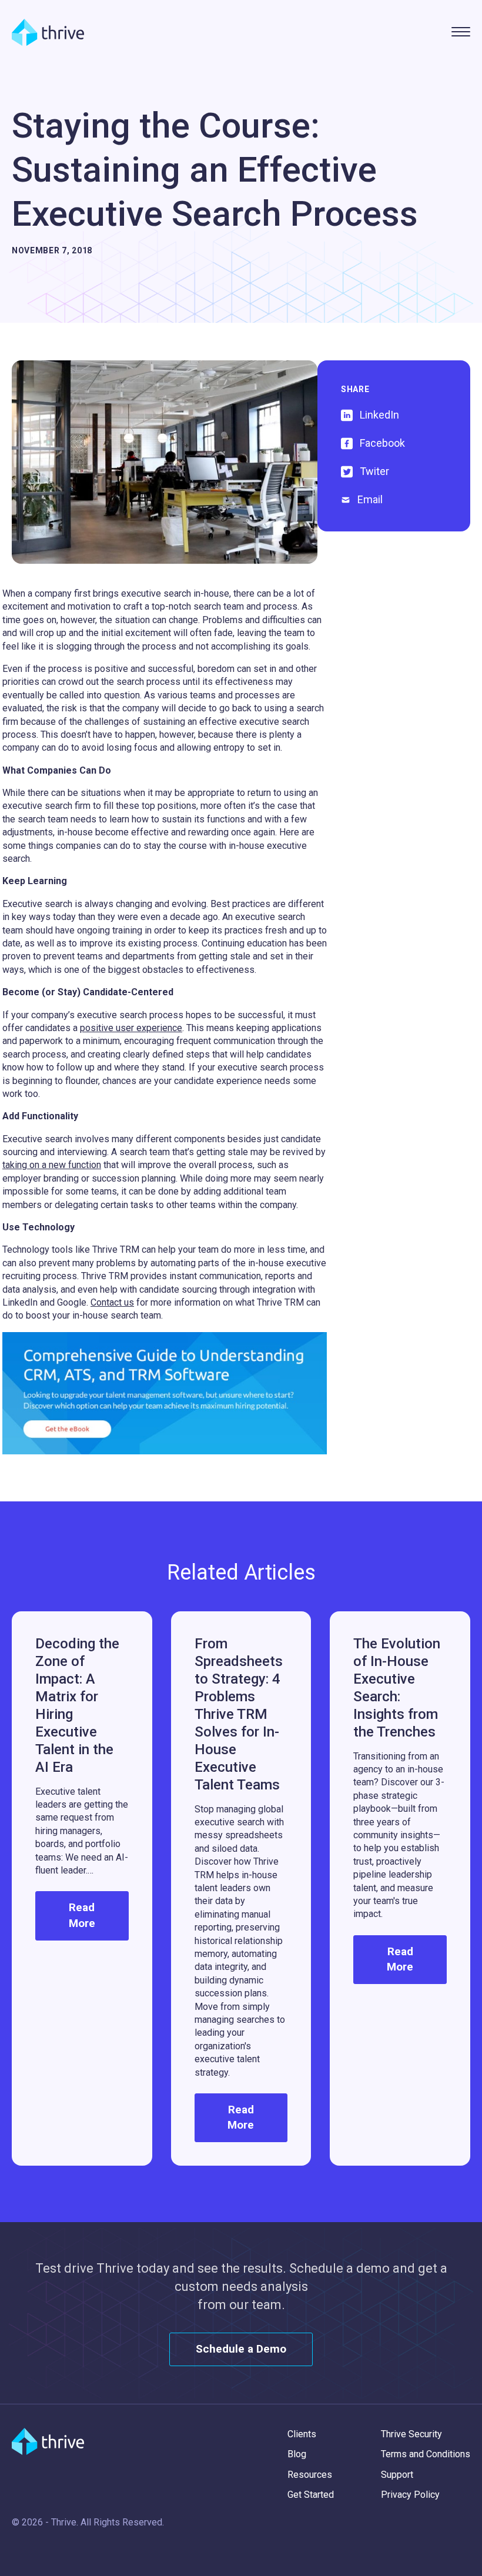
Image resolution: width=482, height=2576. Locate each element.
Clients (302, 2434)
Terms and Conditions (426, 2454)
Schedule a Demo (241, 2349)
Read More (82, 1915)
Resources (310, 2475)
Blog (297, 2454)
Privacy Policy (410, 2495)
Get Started (311, 2495)
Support (397, 2475)
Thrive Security (411, 2434)
